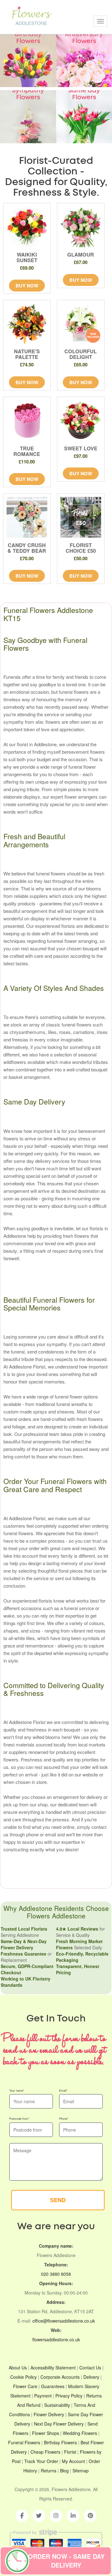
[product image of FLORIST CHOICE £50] (81, 517)
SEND (58, 2200)
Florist (70, 2452)
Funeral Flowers (24, 2442)
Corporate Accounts (60, 2377)
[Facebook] (22, 2516)
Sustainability (57, 2405)
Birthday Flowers (60, 2442)
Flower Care (25, 2386)
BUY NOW (27, 286)
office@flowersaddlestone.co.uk (64, 2321)
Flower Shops (46, 2433)
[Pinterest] (90, 2516)
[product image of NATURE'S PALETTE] (27, 324)
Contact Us (90, 2368)
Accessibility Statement (53, 2368)
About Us (18, 2368)
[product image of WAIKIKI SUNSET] (27, 227)
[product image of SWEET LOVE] (81, 421)
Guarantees (53, 2386)
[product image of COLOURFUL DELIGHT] (81, 324)
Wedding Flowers (80, 2433)
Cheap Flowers (45, 2452)
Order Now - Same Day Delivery (66, 2561)
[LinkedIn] (73, 2516)
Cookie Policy (23, 2377)
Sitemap (81, 2471)
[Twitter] (39, 2516)
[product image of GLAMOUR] (81, 227)
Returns (49, 2471)
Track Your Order (41, 2461)
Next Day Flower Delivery (59, 2424)
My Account (73, 2461)
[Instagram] (56, 2516)
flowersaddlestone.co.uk (56, 2339)
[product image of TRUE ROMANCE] (27, 421)
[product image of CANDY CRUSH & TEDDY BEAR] (27, 517)
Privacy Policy (69, 2396)
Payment (43, 2396)
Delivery (91, 2377)
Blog (64, 2471)
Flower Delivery (49, 2414)
